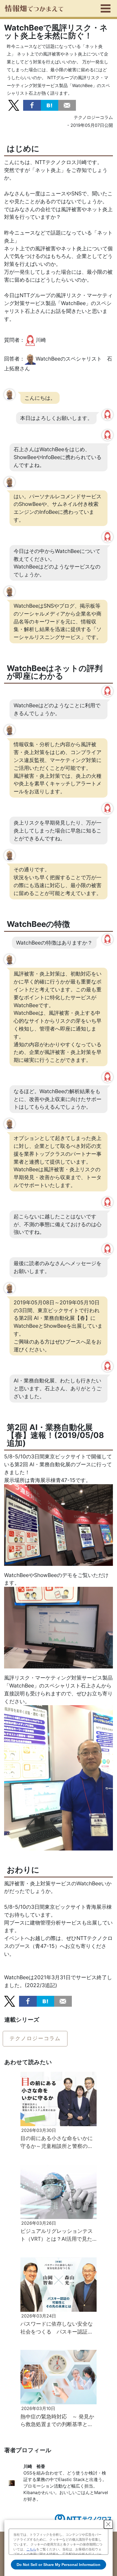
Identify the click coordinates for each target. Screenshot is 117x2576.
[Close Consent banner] (108, 2524)
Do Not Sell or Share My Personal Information (59, 2565)
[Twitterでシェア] (14, 105)
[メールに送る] (67, 105)
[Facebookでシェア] (32, 105)
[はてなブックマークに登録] (50, 105)
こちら (31, 2549)
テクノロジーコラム (35, 2038)
